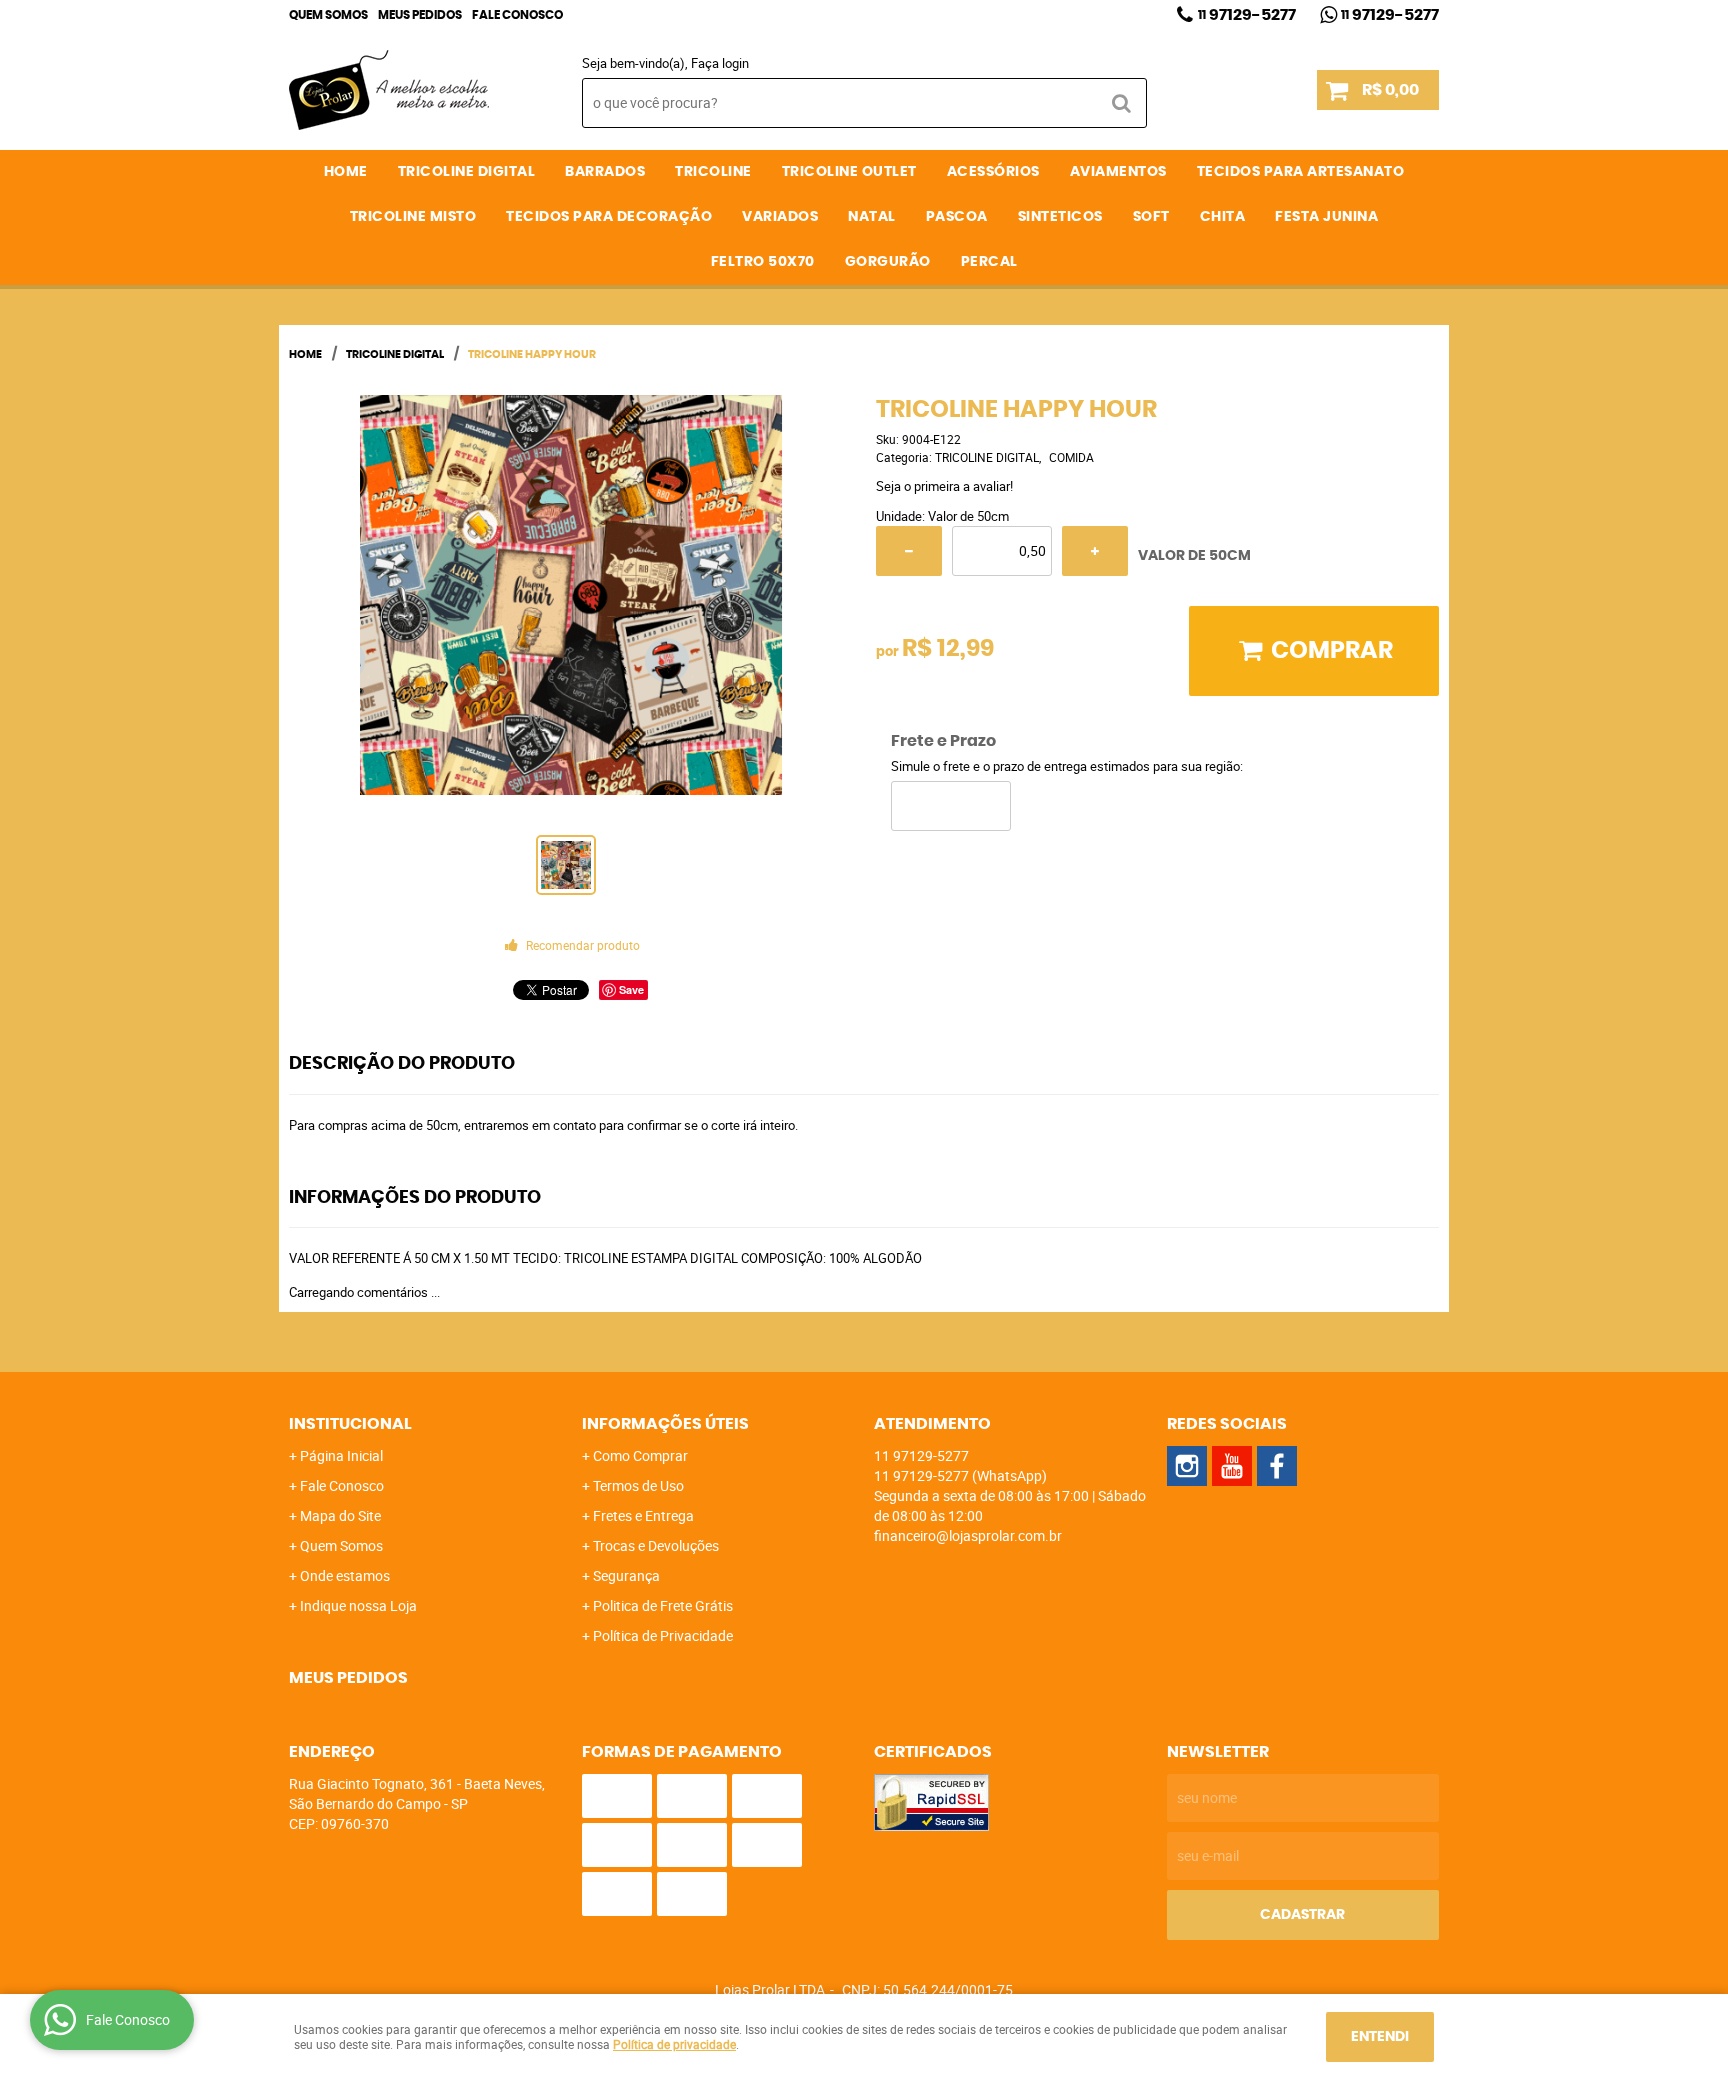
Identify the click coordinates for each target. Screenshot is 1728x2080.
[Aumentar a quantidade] (1095, 551)
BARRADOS (605, 172)
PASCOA (957, 217)
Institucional (350, 1424)
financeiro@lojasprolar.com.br (968, 1535)
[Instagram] (1187, 1466)
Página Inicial (341, 1455)
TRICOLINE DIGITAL (467, 172)
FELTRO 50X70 (763, 262)
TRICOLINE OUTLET (849, 172)
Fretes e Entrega (643, 1515)
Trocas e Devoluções (656, 1545)
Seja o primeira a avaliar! (944, 486)
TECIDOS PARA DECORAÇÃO (609, 217)
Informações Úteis (665, 1424)
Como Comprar (640, 1455)
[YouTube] (1232, 1466)
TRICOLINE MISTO (413, 217)
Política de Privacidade (663, 1635)
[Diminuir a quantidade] (909, 551)
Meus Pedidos (420, 15)
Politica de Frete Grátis (663, 1605)
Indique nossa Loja (358, 1605)
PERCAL (989, 262)
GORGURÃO (888, 262)
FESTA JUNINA (1326, 217)
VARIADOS (780, 217)
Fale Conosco (517, 15)
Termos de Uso (638, 1485)
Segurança (626, 1575)
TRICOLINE (713, 172)
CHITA (1223, 217)
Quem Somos (328, 15)
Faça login (720, 63)
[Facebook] (1277, 1466)
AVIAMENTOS (1118, 172)
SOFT (1151, 217)
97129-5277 (1247, 15)
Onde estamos (345, 1575)
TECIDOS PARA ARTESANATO (1301, 172)
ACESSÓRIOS (993, 172)
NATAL (872, 217)
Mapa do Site (340, 1515)
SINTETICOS (1060, 217)
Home (346, 172)
